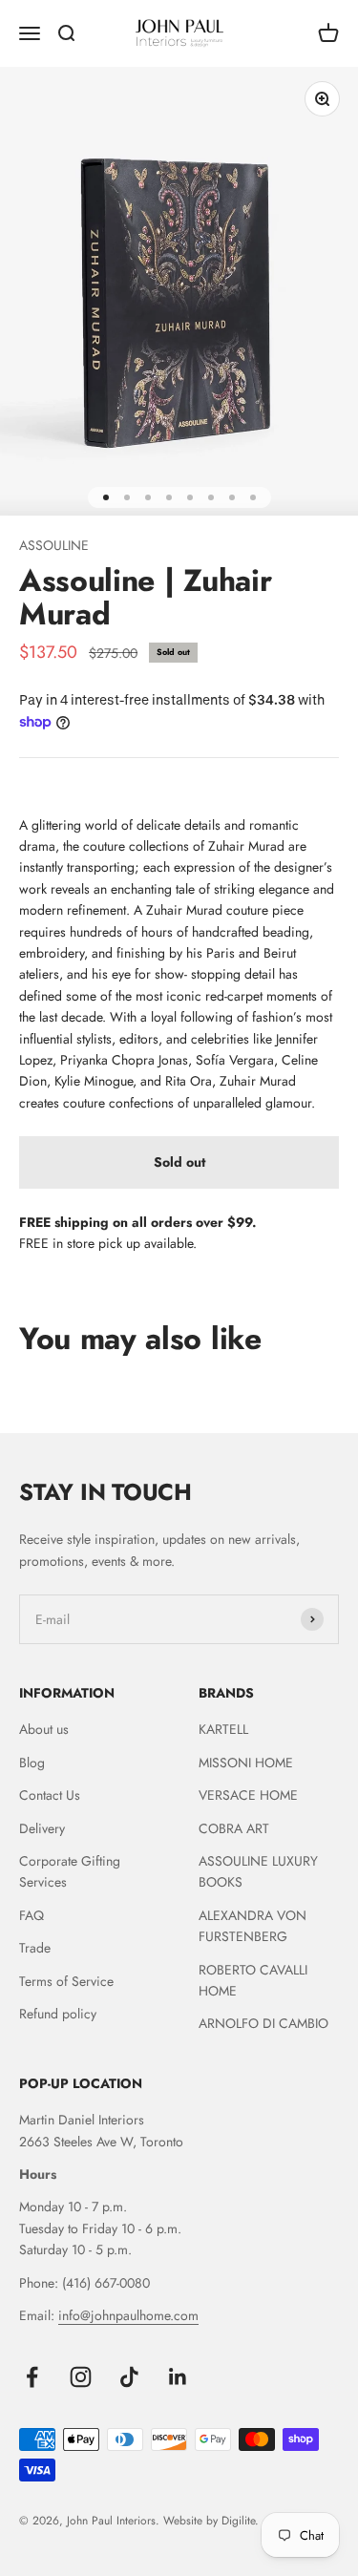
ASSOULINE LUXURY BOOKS (258, 1871)
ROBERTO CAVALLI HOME (253, 1980)
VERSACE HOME (248, 1795)
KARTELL (223, 1729)
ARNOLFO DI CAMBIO (263, 2023)
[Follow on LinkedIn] (178, 2377)
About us (44, 1729)
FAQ (32, 1915)
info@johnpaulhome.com (128, 2315)
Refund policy (58, 2014)
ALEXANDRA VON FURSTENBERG (253, 1926)
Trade (35, 1948)
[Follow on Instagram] (81, 2377)
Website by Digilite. (211, 2521)
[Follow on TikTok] (129, 2377)
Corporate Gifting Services (70, 1871)
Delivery (42, 1828)
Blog (32, 1763)
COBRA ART (234, 1828)
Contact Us (50, 1795)
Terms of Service (66, 1981)
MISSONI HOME (246, 1763)
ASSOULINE (54, 545)
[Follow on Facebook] (32, 2377)
